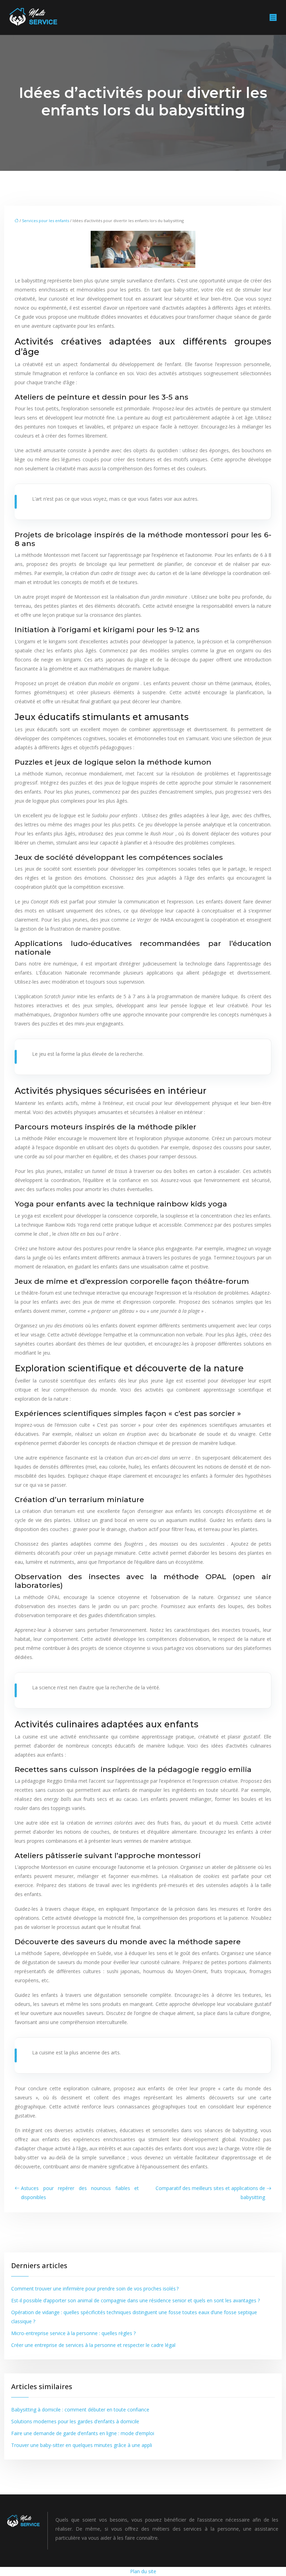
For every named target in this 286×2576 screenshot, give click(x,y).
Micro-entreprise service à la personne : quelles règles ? (73, 2333)
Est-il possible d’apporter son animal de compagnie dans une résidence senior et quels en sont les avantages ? (136, 2300)
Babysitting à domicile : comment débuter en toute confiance (80, 2410)
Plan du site (143, 2571)
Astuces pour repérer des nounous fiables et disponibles (80, 2193)
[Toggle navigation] (273, 18)
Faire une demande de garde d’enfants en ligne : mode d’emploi (83, 2433)
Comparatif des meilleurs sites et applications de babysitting (210, 2193)
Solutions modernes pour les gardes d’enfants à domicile (75, 2421)
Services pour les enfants (46, 221)
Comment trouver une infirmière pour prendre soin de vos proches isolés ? (95, 2289)
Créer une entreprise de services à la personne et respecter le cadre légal (93, 2345)
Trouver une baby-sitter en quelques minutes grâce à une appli (82, 2445)
